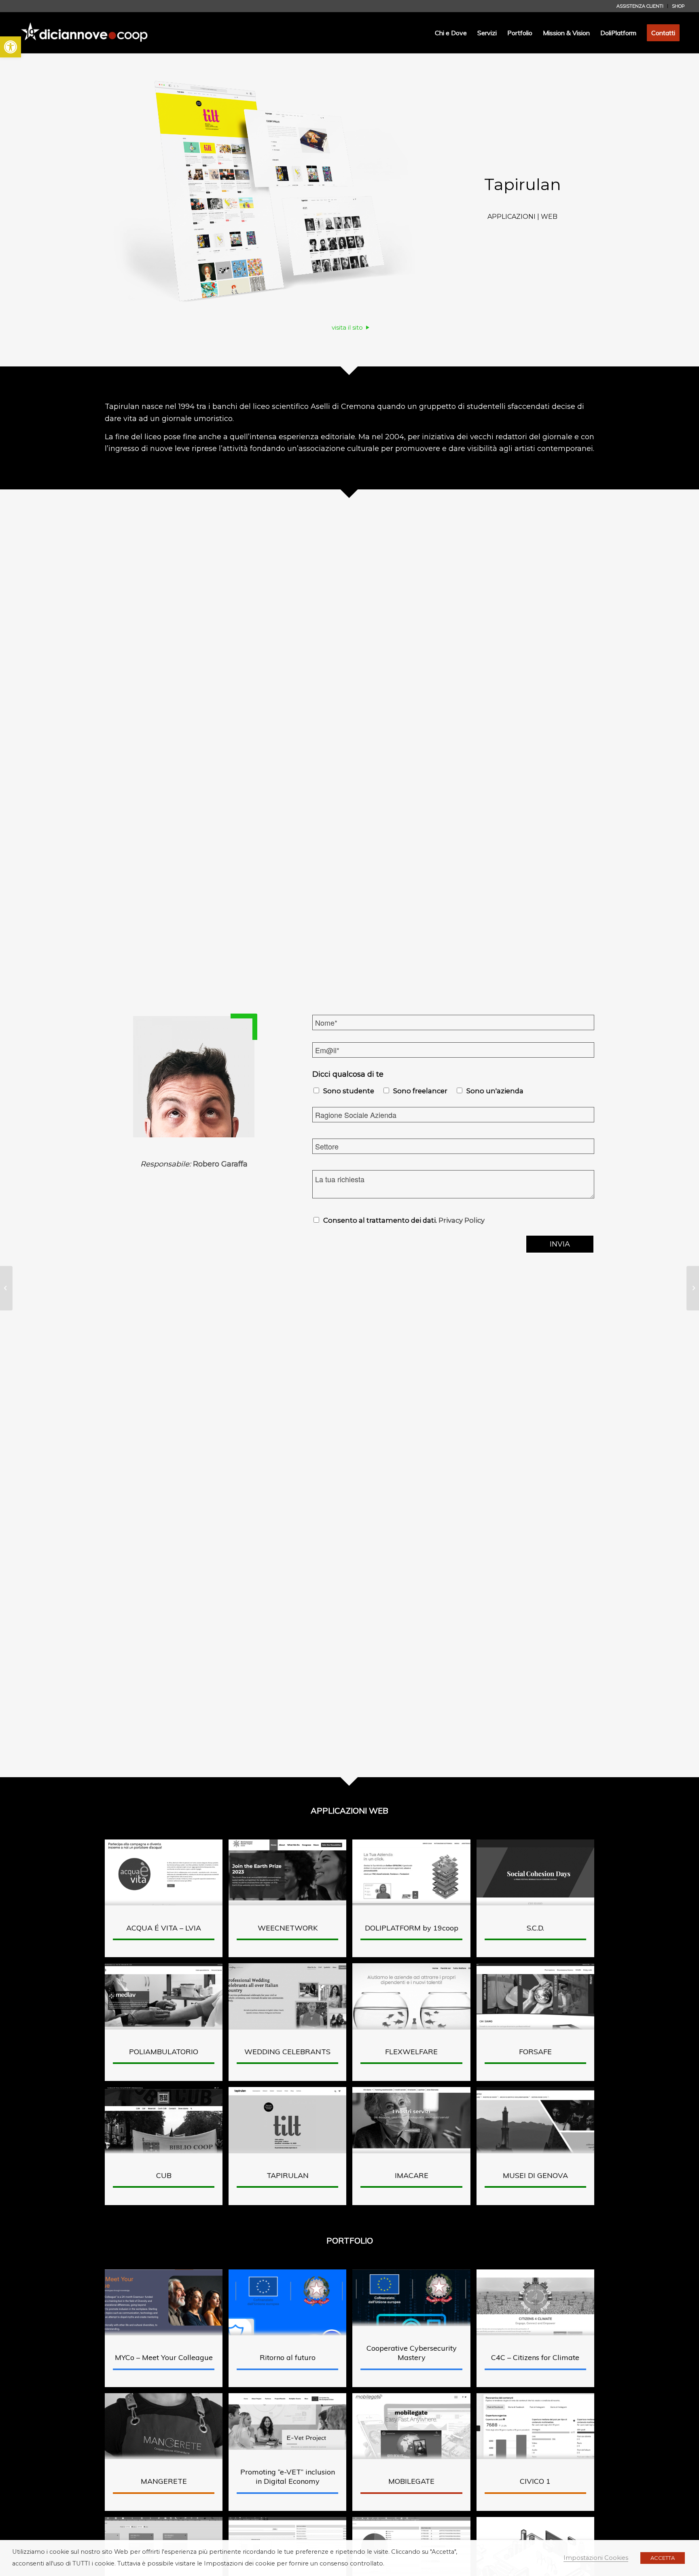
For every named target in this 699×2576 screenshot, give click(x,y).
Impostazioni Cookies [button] (596, 2558)
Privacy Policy (462, 1220)
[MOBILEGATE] (693, 1288)
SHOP (678, 6)
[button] (11, 47)
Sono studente (349, 1091)
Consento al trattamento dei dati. (404, 1220)
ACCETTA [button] (663, 2558)
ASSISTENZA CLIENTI (640, 6)
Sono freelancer (420, 1091)
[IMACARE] (6, 1288)
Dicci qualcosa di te (348, 1074)
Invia (560, 1244)
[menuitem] (640, 6)
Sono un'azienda (495, 1091)
